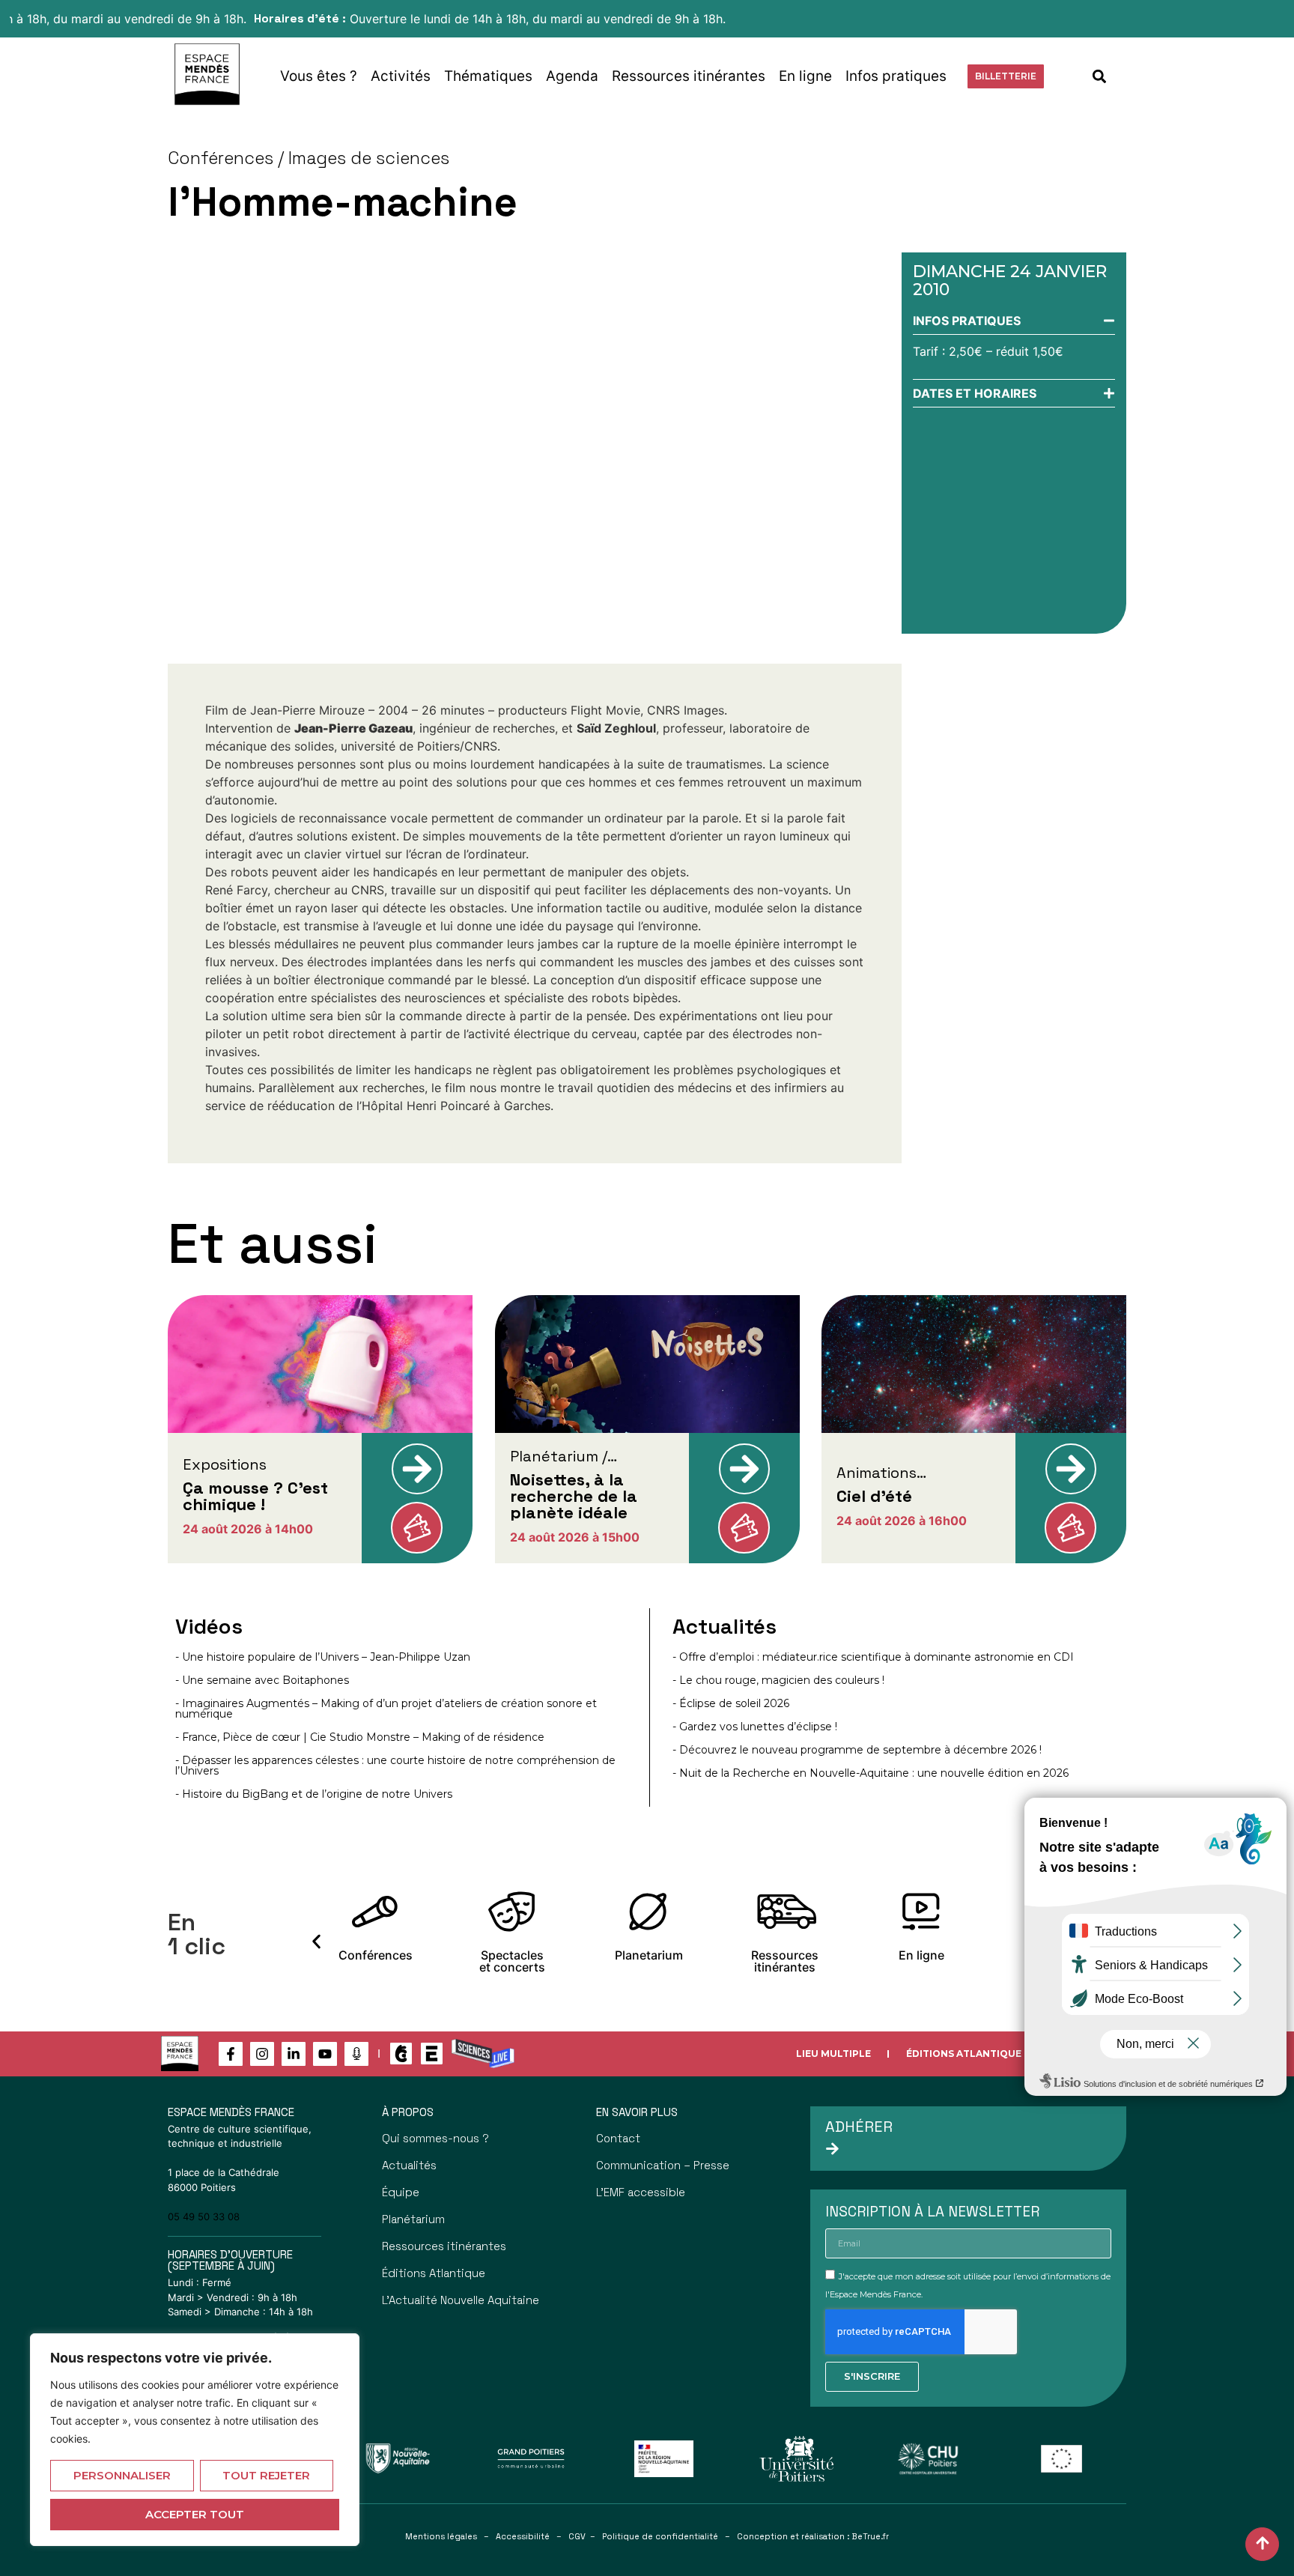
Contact (618, 2138)
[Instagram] (262, 2054)
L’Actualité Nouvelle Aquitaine (461, 2300)
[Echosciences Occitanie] (432, 2054)
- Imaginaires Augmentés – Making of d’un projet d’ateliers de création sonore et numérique (386, 1709)
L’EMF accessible (641, 2192)
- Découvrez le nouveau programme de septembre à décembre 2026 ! (857, 1750)
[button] (1100, 76)
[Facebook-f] (231, 2054)
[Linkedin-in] (294, 2054)
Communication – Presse (663, 2165)
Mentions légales (441, 2536)
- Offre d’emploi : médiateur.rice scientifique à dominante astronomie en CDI (873, 1657)
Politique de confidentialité (660, 2536)
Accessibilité (523, 2536)
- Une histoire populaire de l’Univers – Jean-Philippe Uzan (323, 1657)
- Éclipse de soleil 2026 (731, 1703)
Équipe (401, 2192)
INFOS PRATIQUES (967, 321)
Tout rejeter (266, 2475)
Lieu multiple (833, 2054)
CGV (577, 2536)
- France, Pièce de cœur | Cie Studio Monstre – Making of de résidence (360, 1737)
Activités (401, 76)
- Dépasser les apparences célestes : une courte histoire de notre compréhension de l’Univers (395, 1766)
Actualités (409, 2165)
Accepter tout (195, 2514)
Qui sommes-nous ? (435, 2138)
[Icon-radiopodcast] (356, 2054)
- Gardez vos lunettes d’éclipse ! (755, 1727)
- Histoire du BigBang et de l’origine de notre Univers (314, 1794)
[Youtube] (325, 2054)
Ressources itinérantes (689, 76)
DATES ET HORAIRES (975, 393)
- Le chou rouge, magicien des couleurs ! (778, 1680)
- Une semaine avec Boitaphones (262, 1680)
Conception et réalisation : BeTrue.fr (813, 2536)
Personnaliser (122, 2475)
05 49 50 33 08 (204, 2216)
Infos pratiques (896, 76)
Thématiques (488, 76)
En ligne (805, 76)
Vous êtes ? (319, 76)
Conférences (221, 158)
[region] (195, 2440)
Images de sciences (369, 158)
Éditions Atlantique (964, 2054)
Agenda (572, 76)
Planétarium (413, 2219)
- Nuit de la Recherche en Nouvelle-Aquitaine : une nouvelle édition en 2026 (871, 1773)
